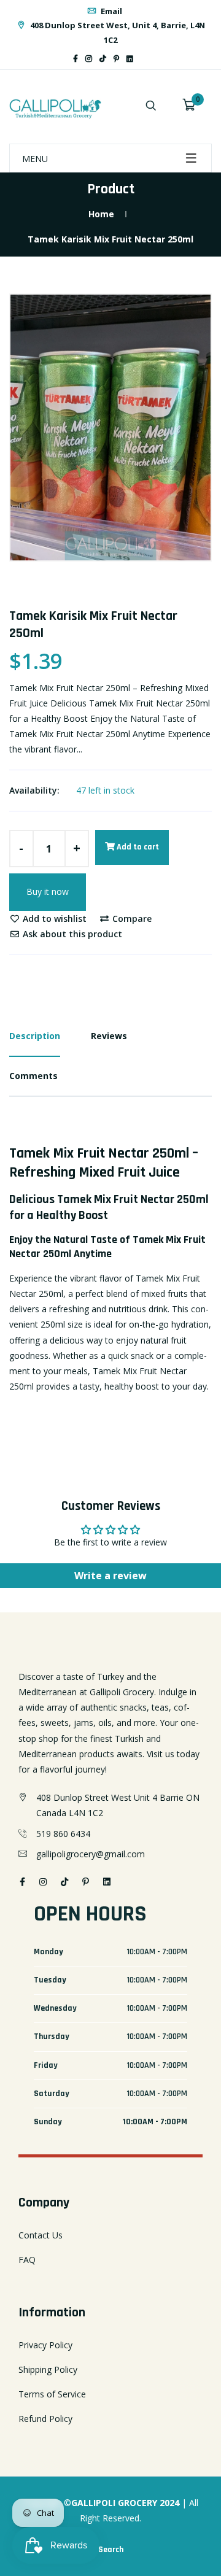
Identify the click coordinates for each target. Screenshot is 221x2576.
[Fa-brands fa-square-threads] (141, 59)
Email (110, 11)
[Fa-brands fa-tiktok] (103, 59)
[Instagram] (89, 59)
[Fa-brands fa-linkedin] (130, 59)
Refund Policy (45, 2419)
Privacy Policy (45, 2345)
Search (111, 2550)
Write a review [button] (110, 1576)
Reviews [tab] (109, 1036)
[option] (110, 427)
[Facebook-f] (76, 59)
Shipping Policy (48, 2369)
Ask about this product (71, 934)
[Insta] (148, 59)
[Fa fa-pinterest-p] (116, 59)
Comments (33, 1076)
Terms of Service (52, 2394)
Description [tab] (35, 1036)
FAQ (27, 2260)
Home (101, 214)
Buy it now (48, 892)
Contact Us (41, 2235)
